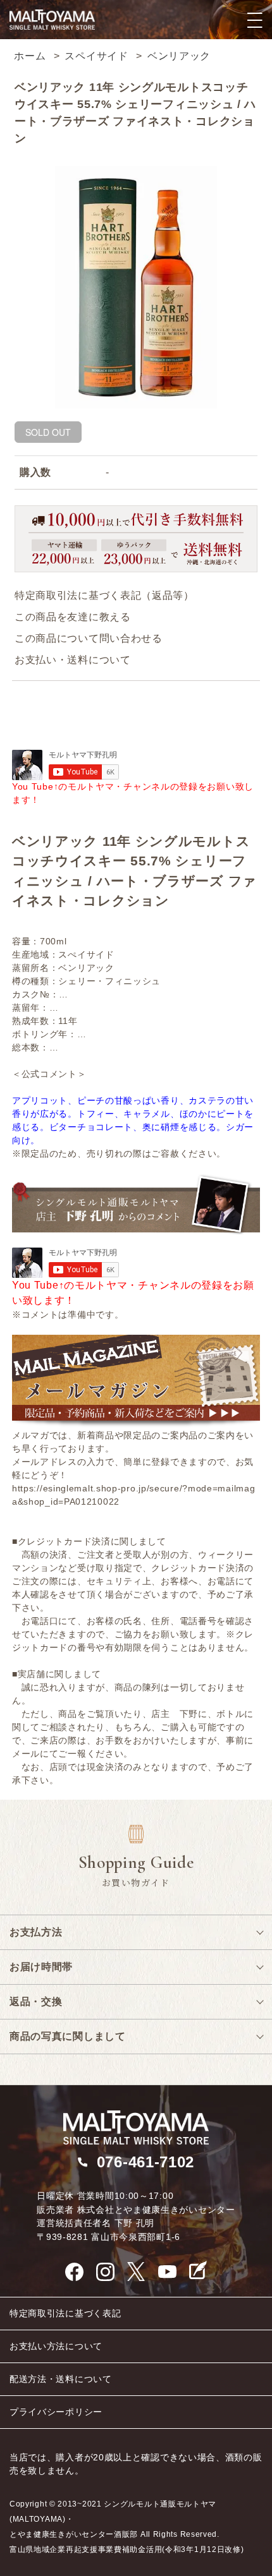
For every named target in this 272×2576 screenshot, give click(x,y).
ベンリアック (179, 56)
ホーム (30, 56)
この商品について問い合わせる (89, 638)
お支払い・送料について (73, 660)
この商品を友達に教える (73, 617)
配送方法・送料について (61, 2379)
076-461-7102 (145, 2162)
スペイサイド (96, 56)
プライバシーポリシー (56, 2412)
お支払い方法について (56, 2346)
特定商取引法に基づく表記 (65, 2313)
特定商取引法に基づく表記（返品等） (104, 595)
